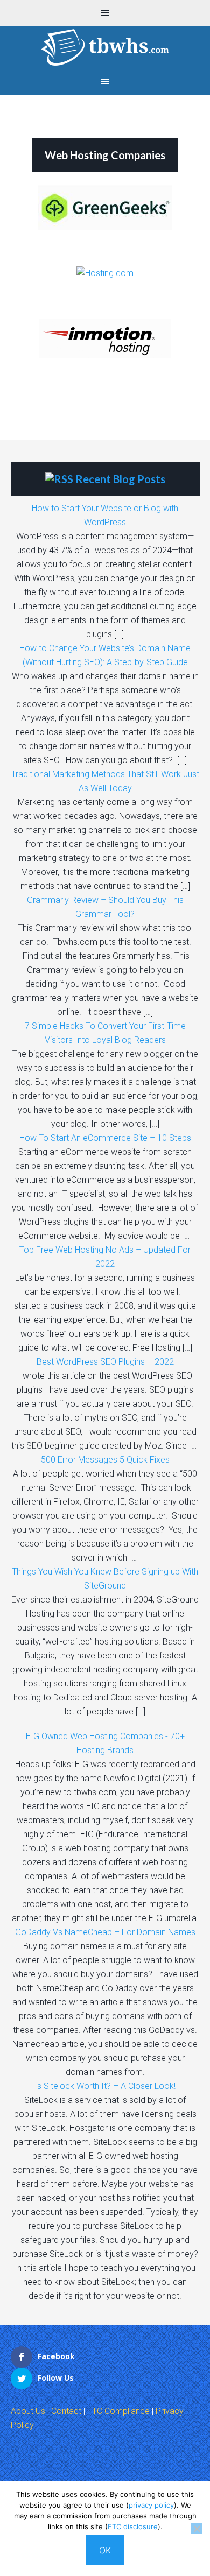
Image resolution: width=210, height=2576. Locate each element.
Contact (66, 2411)
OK (105, 2550)
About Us (28, 2411)
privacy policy (151, 2505)
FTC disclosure (133, 2526)
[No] (197, 2529)
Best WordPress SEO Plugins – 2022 (105, 1362)
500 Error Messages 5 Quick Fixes (105, 1460)
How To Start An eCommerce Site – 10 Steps (105, 1138)
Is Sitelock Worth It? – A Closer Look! (105, 2086)
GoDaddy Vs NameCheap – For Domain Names (105, 1932)
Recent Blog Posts (120, 479)
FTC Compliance (118, 2411)
